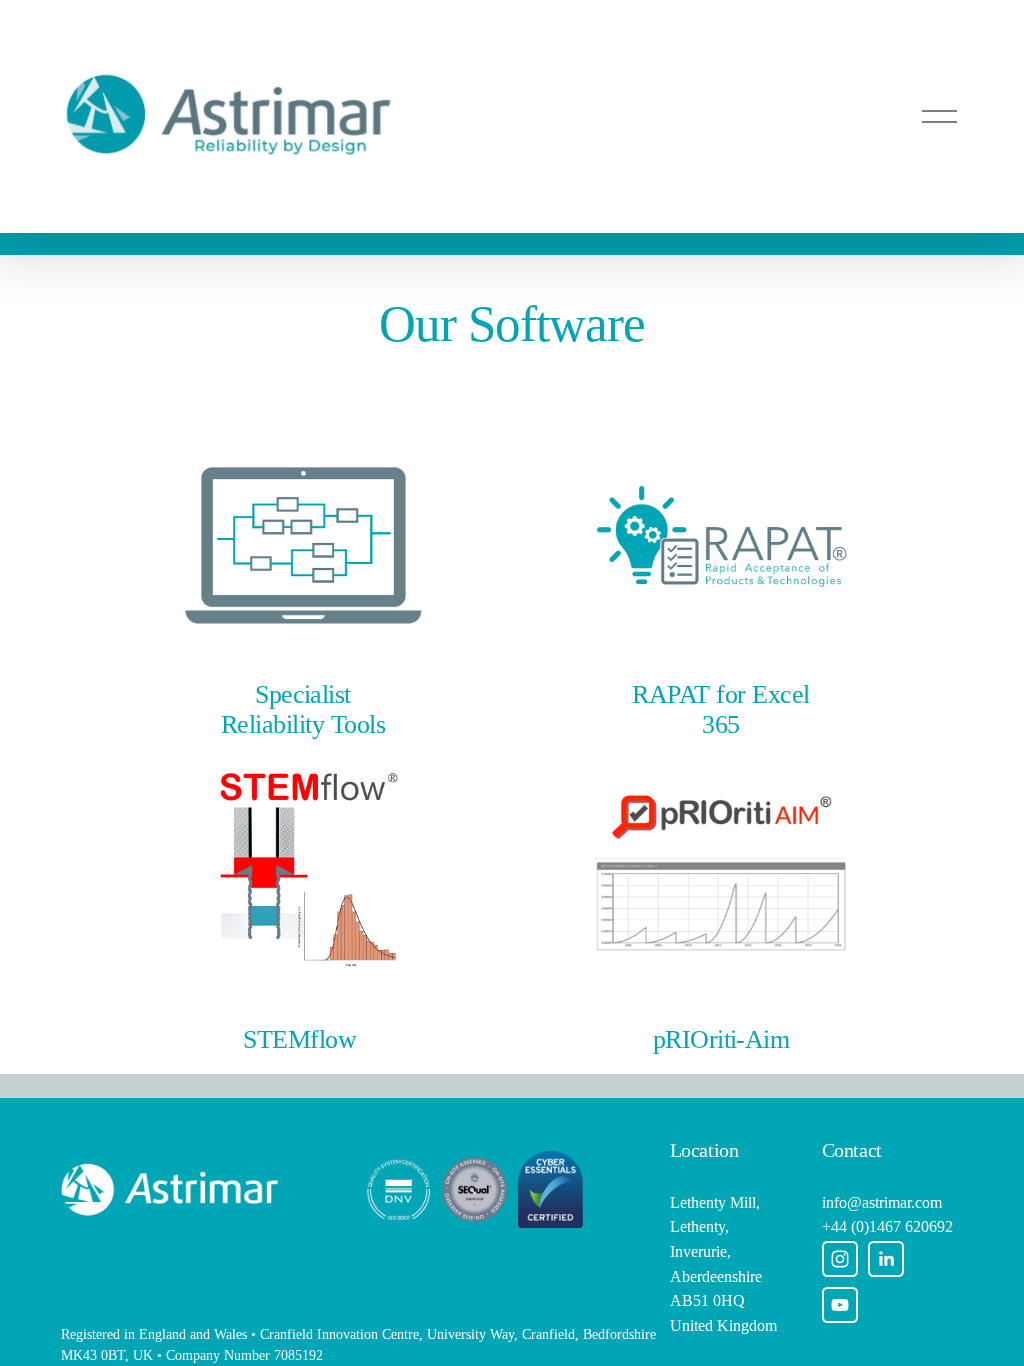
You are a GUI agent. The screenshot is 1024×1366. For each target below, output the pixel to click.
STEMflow (299, 1039)
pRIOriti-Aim (721, 1039)
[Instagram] (840, 1259)
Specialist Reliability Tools (303, 709)
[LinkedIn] (886, 1259)
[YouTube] (840, 1305)
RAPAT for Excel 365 (720, 709)
